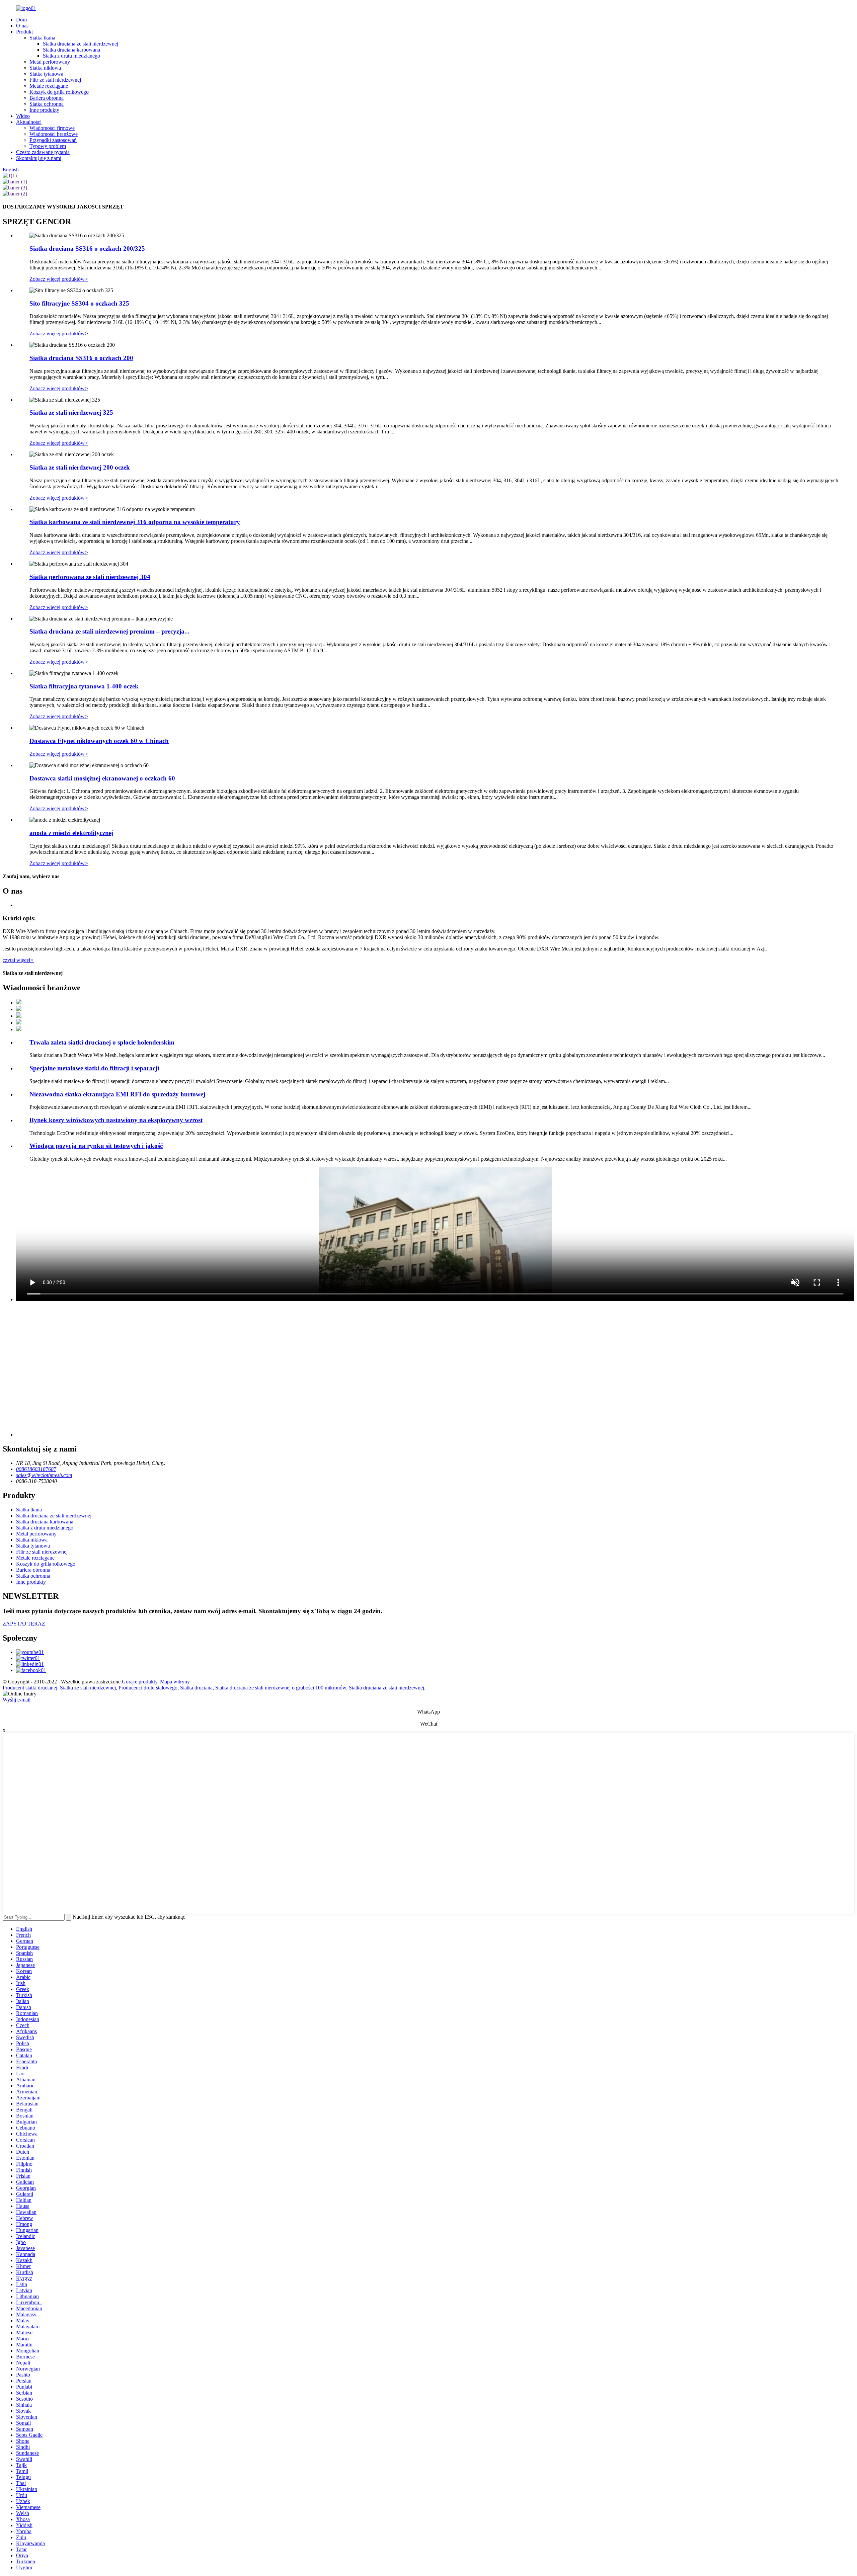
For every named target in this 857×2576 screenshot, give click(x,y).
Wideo (23, 116)
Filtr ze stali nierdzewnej (55, 80)
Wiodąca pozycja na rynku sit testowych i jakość (96, 1146)
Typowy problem (48, 146)
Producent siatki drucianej (30, 1688)
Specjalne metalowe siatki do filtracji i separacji (94, 1068)
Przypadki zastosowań (53, 140)
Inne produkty (44, 110)
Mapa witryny (175, 1682)
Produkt (24, 32)
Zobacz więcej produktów (59, 279)
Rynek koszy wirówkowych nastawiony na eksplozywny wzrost (116, 1120)
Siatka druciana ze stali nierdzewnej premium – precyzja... (109, 631)
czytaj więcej (18, 960)
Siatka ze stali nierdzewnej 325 (71, 412)
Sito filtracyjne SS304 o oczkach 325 (79, 303)
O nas (22, 26)
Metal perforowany (50, 62)
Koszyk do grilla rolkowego (59, 92)
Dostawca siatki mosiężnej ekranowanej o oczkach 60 (102, 778)
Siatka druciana (196, 1688)
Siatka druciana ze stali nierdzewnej (81, 44)
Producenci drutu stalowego (148, 1688)
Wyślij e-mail (17, 1700)
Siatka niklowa (45, 68)
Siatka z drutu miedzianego (71, 56)
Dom (21, 20)
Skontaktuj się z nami (39, 158)
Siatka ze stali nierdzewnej (88, 1688)
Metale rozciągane (49, 86)
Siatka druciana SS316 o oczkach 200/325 (87, 248)
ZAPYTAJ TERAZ (24, 1624)
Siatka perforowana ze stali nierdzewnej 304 (90, 577)
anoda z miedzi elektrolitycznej (71, 833)
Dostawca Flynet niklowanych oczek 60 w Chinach (99, 741)
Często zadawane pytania (43, 152)
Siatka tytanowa (46, 74)
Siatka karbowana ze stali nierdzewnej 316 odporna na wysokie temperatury (135, 522)
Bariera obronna (47, 98)
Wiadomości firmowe (52, 128)
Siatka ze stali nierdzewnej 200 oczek (80, 467)
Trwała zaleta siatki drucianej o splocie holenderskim (102, 1042)
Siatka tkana (42, 38)
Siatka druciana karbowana (71, 50)
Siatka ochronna (47, 104)
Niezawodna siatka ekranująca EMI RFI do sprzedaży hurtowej (117, 1094)
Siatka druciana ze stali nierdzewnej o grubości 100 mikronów (281, 1688)
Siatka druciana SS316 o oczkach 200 (81, 358)
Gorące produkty (140, 1682)
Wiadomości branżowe (54, 134)
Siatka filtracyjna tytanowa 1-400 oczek (84, 686)
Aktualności (29, 122)
